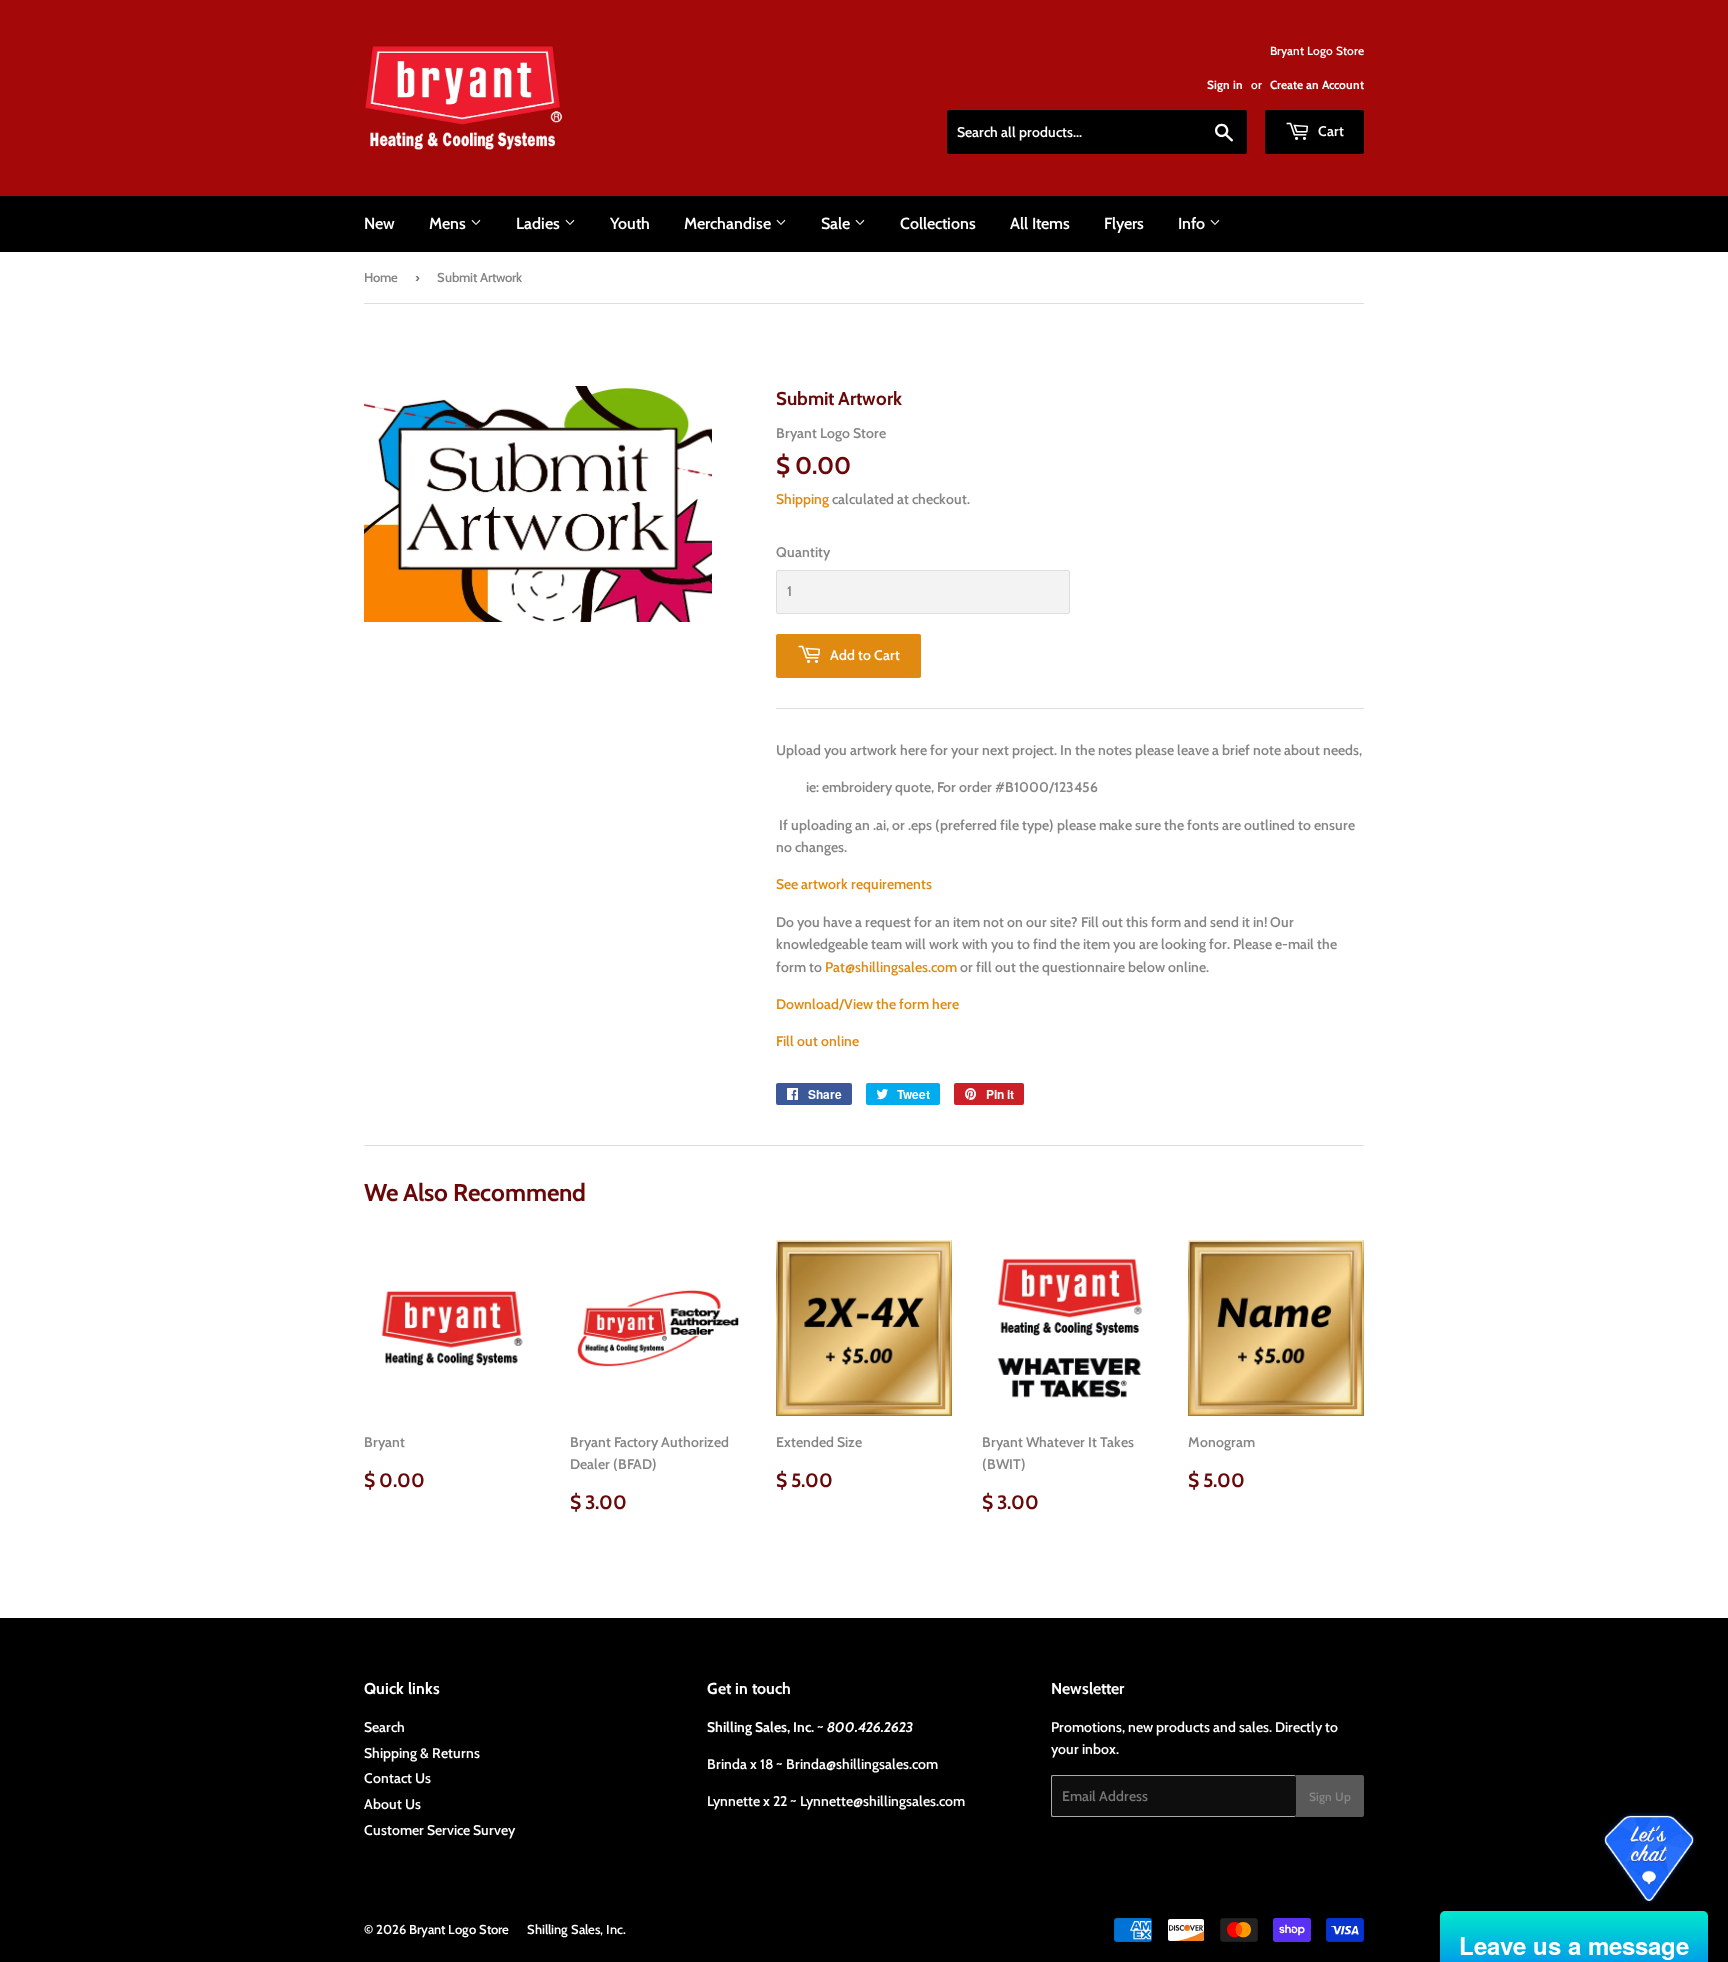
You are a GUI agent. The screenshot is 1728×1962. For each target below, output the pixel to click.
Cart (1329, 131)
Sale (837, 223)
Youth (630, 223)
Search (384, 1727)
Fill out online (817, 1041)
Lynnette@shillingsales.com (882, 1801)
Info (1193, 223)
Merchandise (729, 223)
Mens (449, 223)
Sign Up (1330, 1796)
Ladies (540, 223)
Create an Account (1317, 85)
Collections (938, 223)
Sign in (1225, 85)
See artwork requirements (854, 884)
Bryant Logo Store (459, 1929)
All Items (1040, 223)
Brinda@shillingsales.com (862, 1764)
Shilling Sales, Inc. (576, 1929)
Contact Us (397, 1778)
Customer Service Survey (439, 1830)
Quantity (803, 552)
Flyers (1124, 223)
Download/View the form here (867, 1004)
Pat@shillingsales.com (891, 967)
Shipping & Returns (422, 1753)
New (379, 223)
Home (381, 277)
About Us (392, 1804)
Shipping (802, 499)
